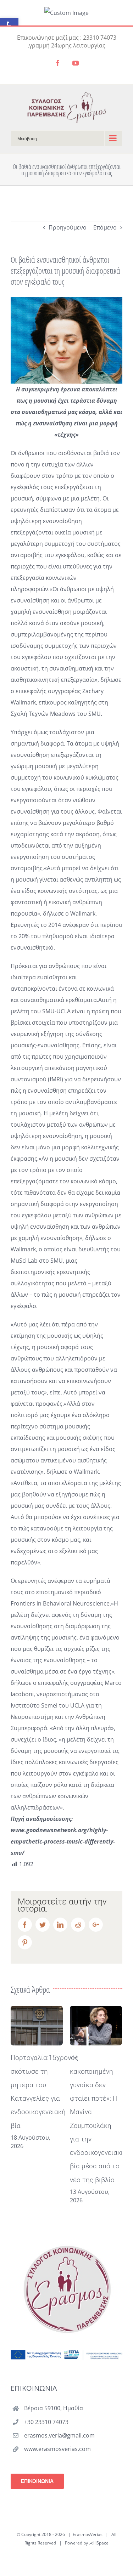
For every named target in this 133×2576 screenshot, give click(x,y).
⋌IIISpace (99, 2543)
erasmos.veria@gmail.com (59, 2435)
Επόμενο (105, 227)
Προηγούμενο (68, 227)
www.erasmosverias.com (57, 2449)
